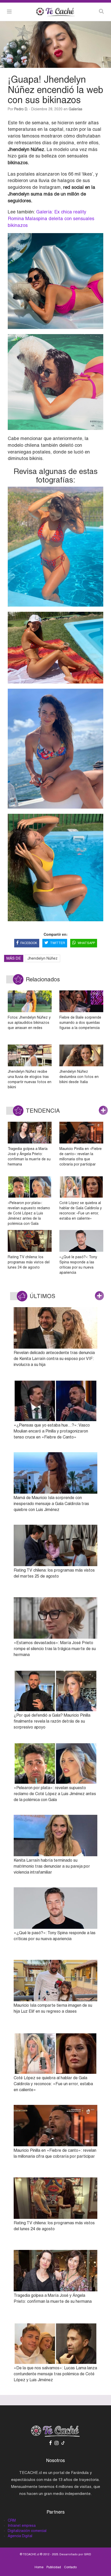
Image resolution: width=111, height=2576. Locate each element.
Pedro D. (21, 109)
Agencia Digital (20, 2536)
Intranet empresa (22, 2525)
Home (39, 2567)
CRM (12, 2520)
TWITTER (58, 943)
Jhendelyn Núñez (42, 958)
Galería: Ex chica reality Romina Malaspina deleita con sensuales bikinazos (51, 218)
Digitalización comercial (27, 2531)
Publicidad (54, 2567)
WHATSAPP (86, 943)
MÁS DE (14, 958)
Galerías (76, 109)
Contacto (70, 2567)
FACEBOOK (29, 943)
